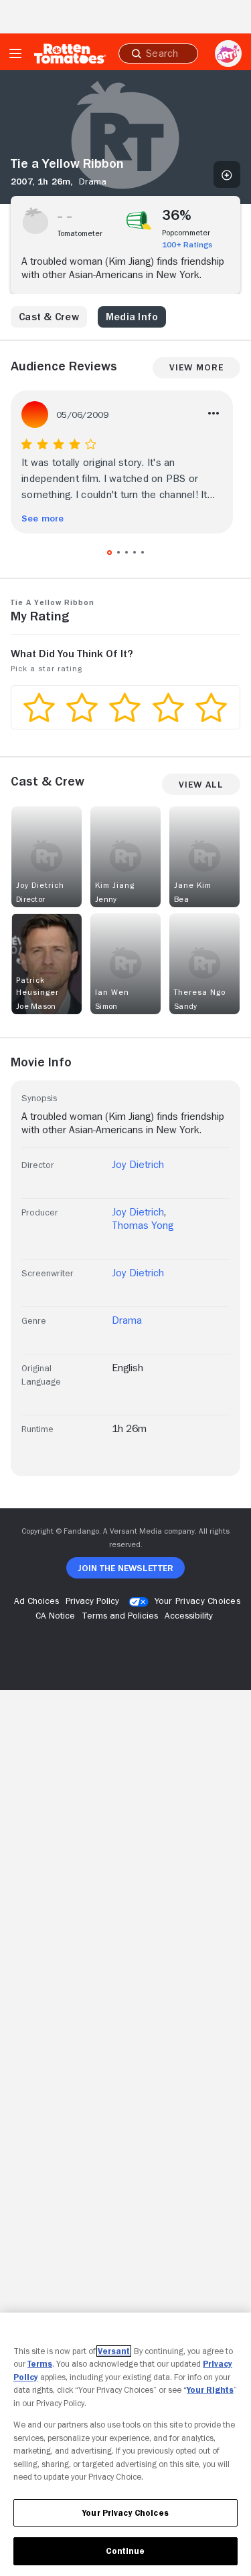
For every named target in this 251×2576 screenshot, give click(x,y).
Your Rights (210, 2390)
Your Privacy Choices (197, 1601)
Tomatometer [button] (80, 233)
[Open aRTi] (228, 53)
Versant (114, 2351)
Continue (125, 2551)
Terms (40, 2364)
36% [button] (177, 215)
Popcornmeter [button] (186, 233)
